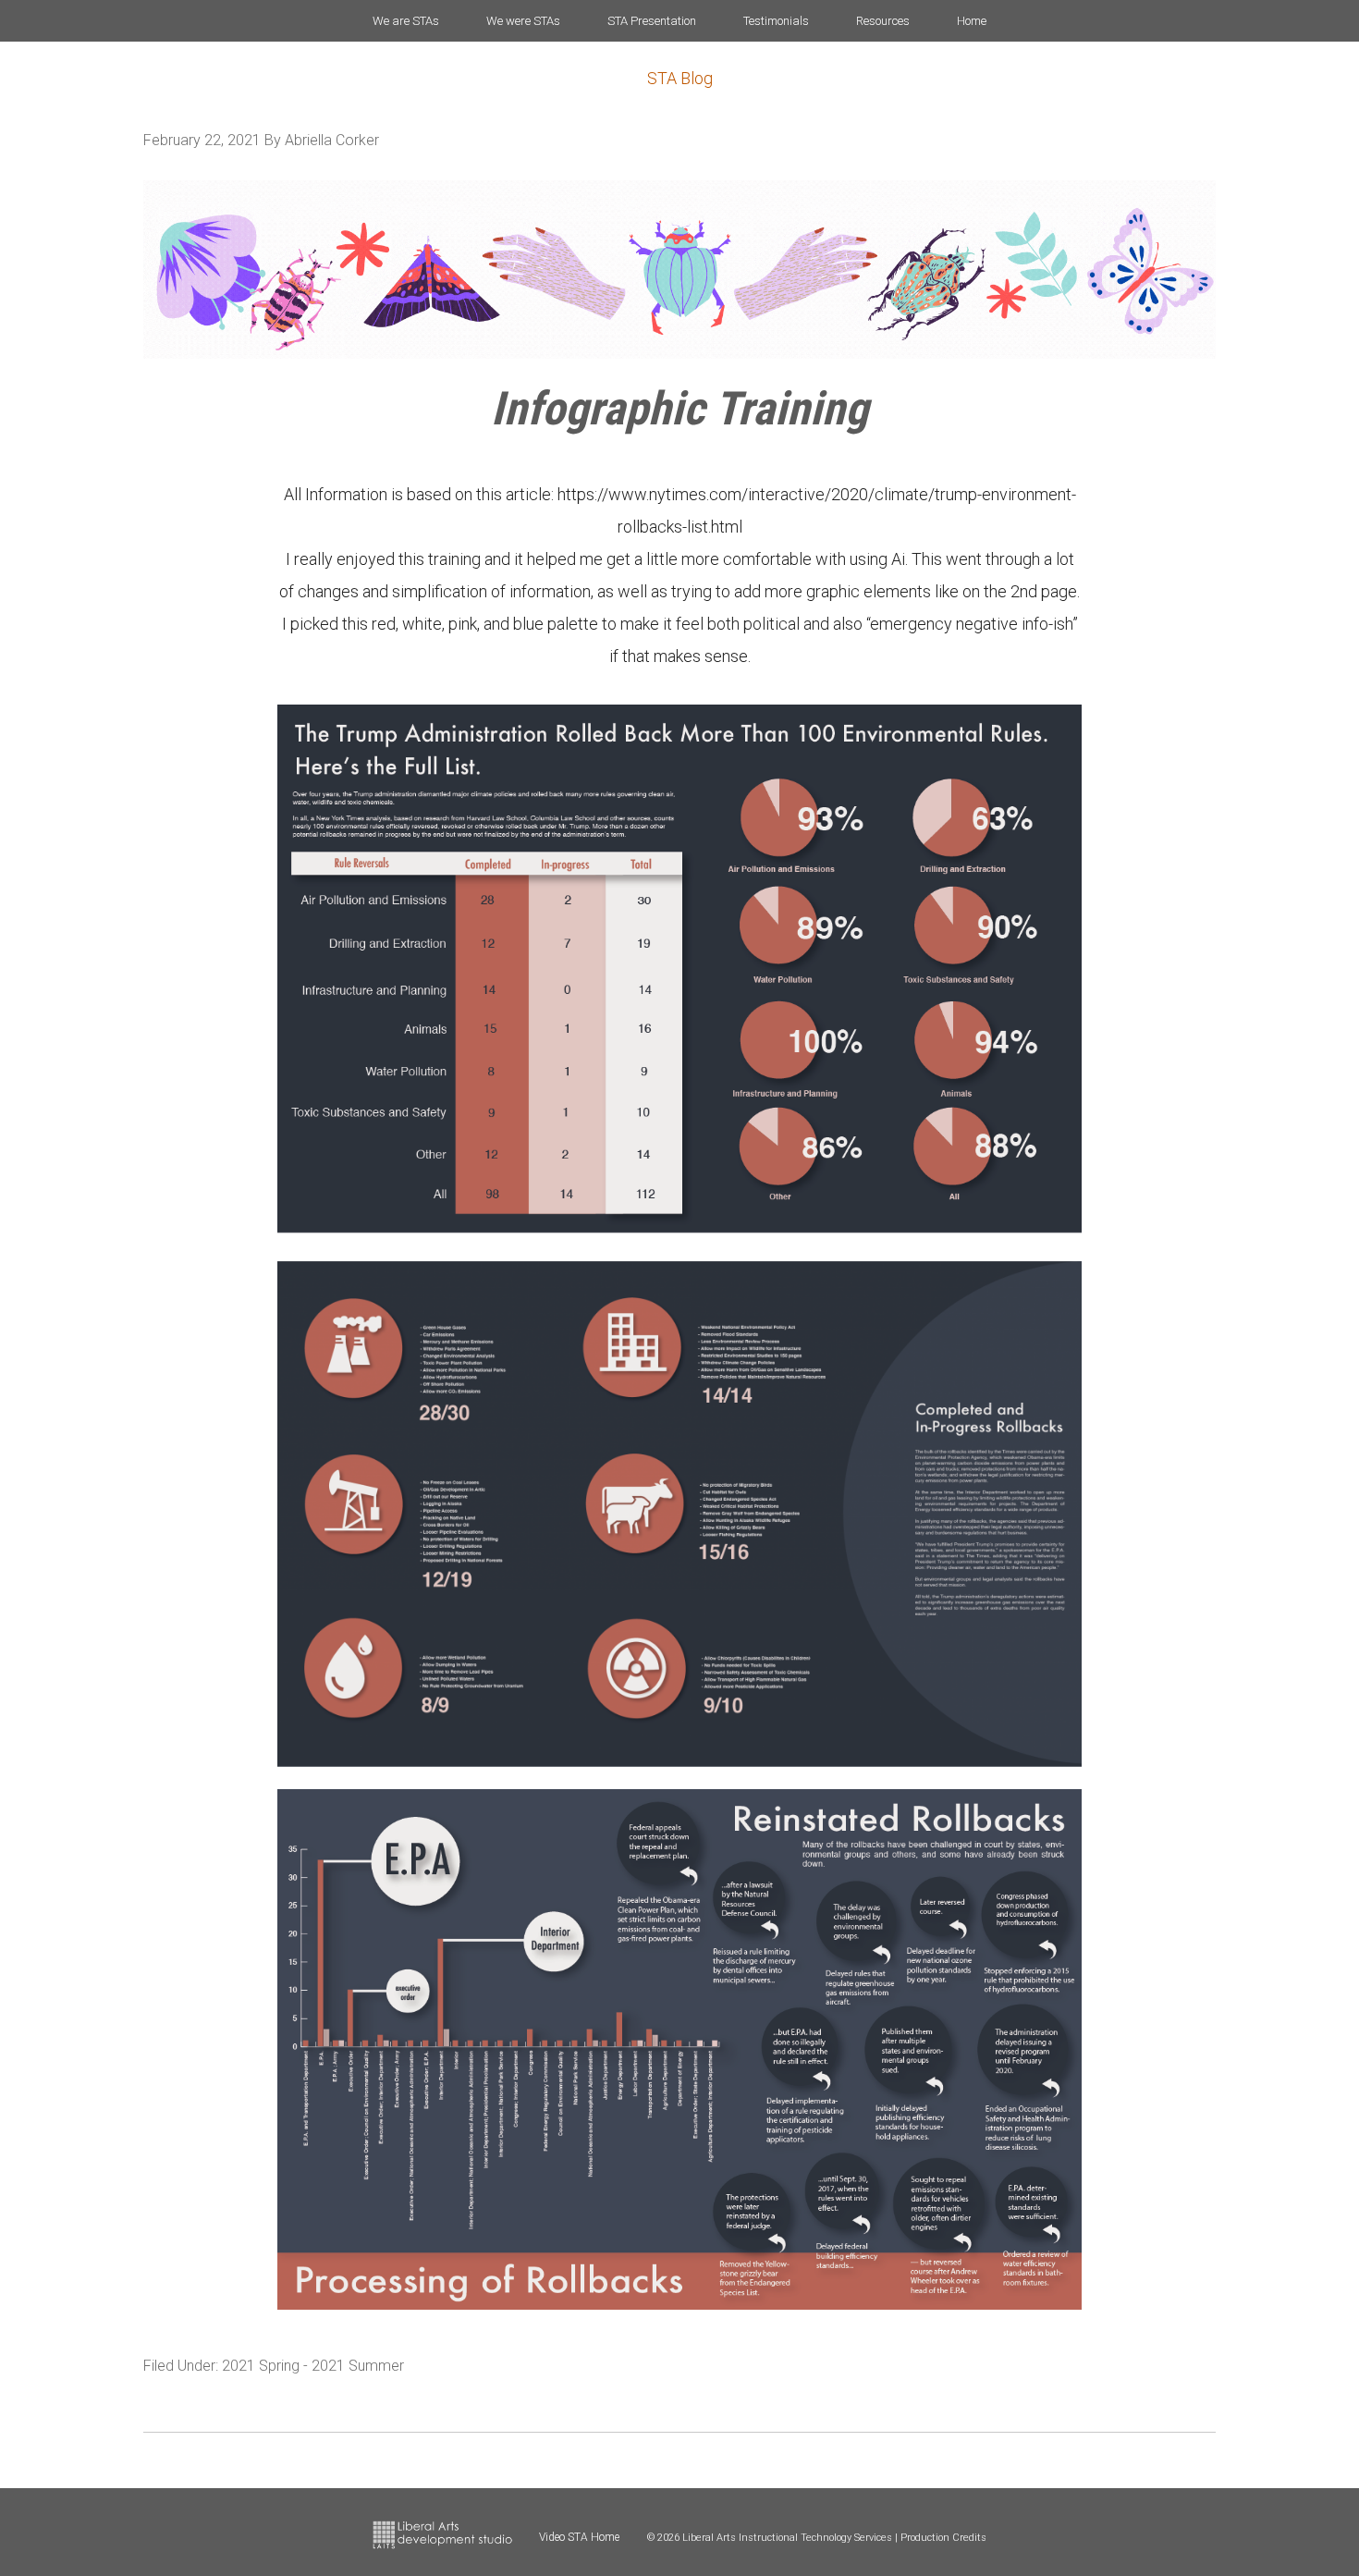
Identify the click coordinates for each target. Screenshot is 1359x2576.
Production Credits (943, 2538)
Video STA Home (579, 2537)
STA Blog (680, 78)
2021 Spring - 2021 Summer (313, 2366)
